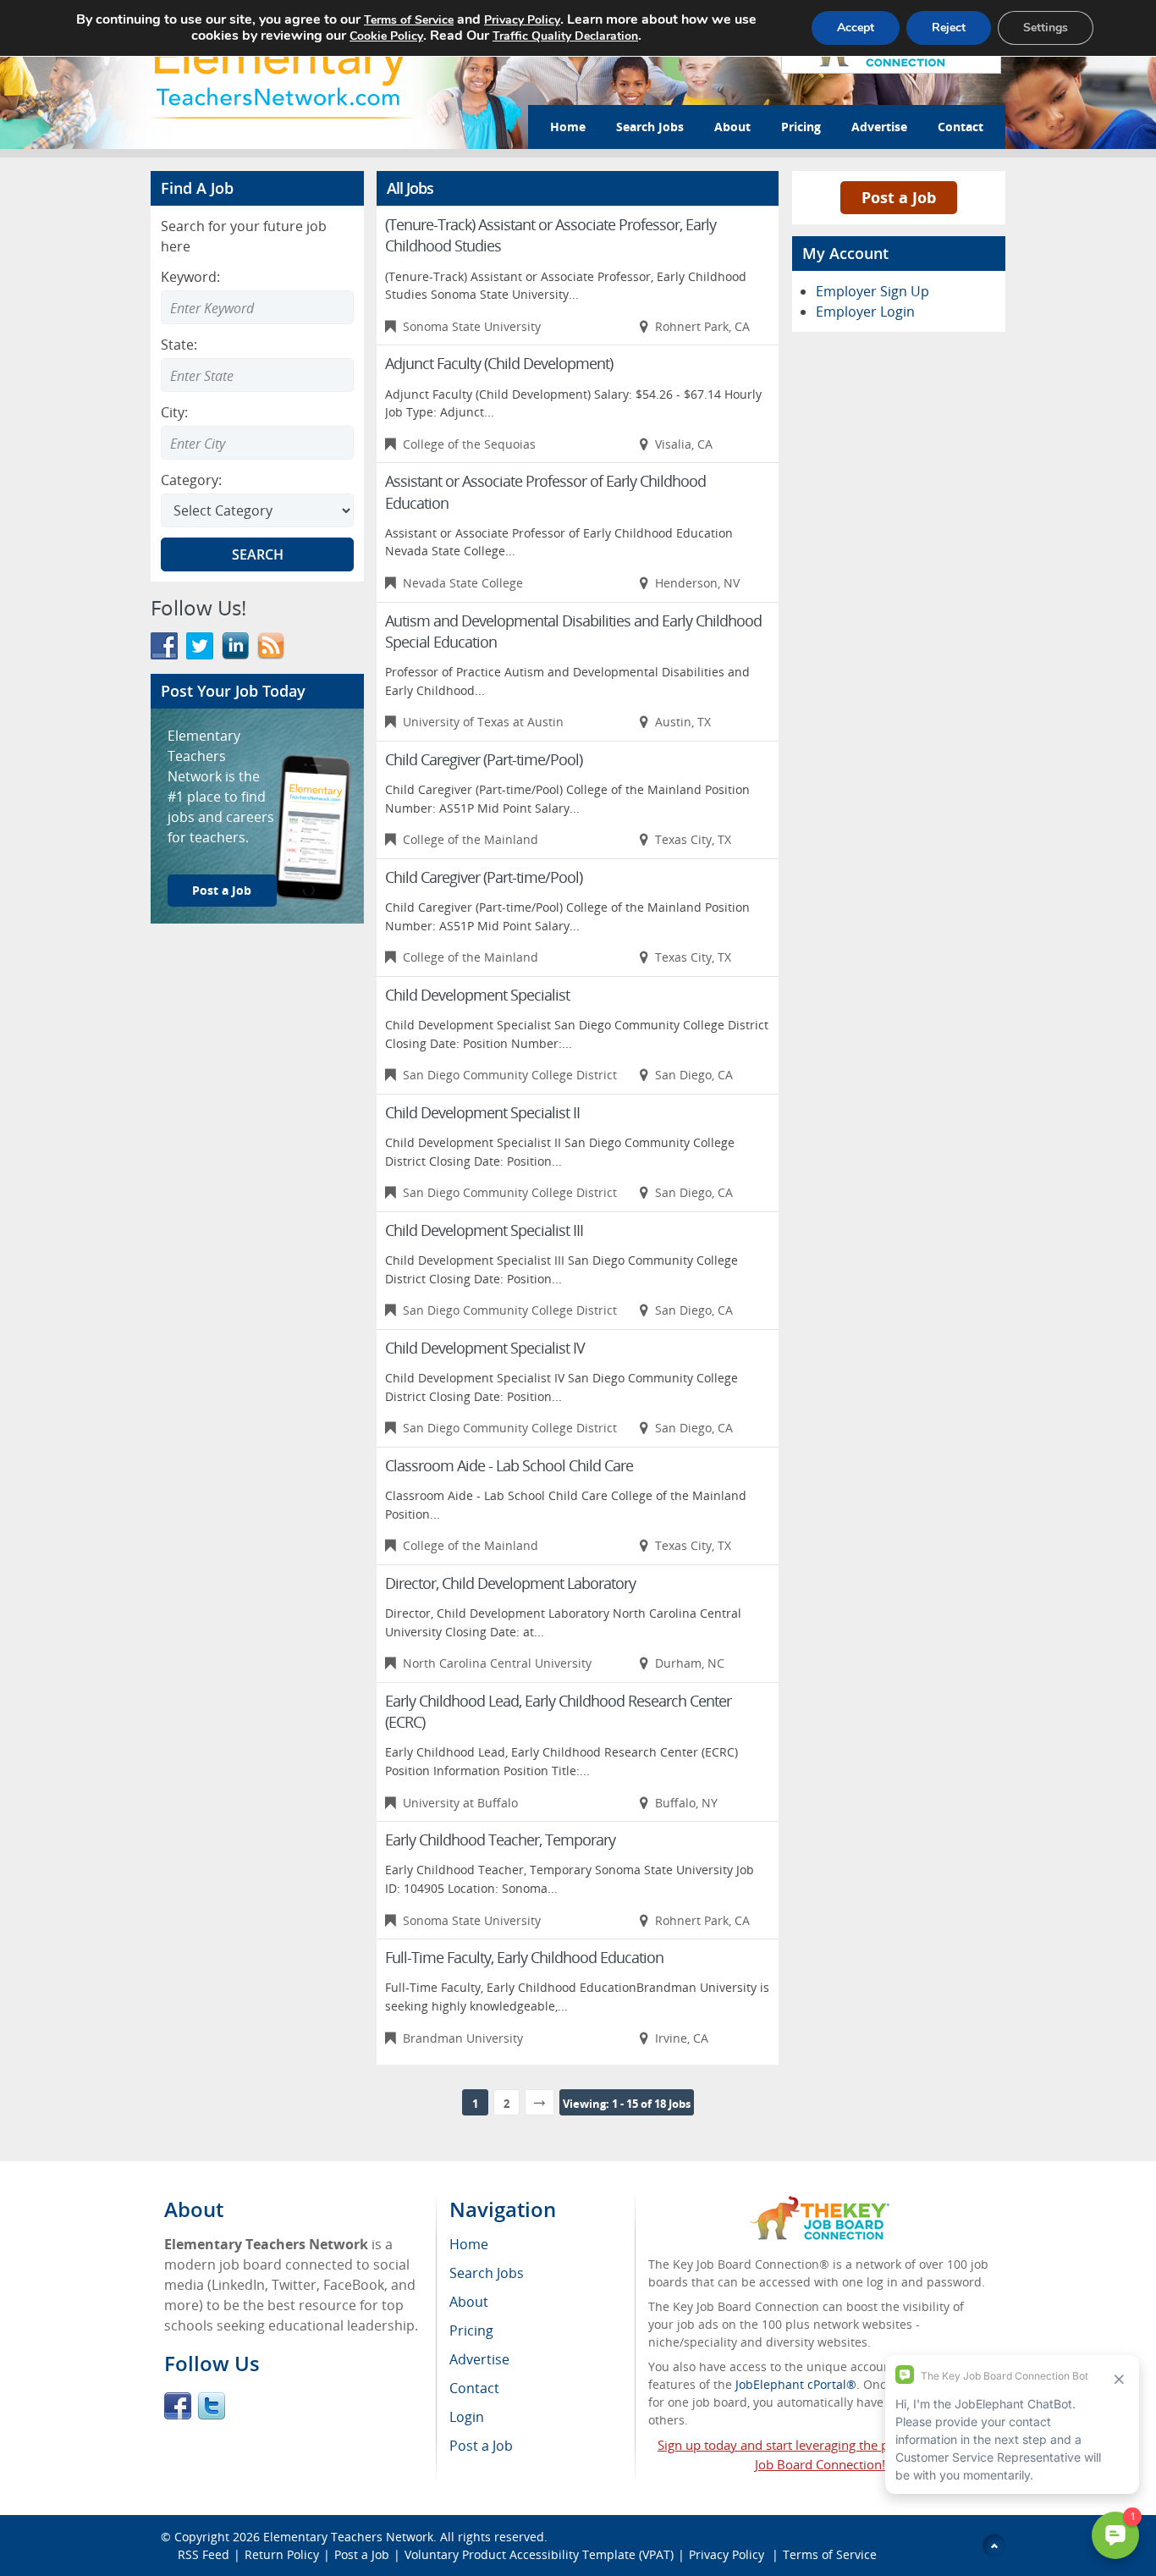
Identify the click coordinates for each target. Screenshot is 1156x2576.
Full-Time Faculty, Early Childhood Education (524, 1957)
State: (179, 345)
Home (568, 127)
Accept (856, 28)
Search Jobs (650, 127)
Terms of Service (830, 2554)
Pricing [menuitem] (471, 2331)
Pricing (801, 127)
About (732, 127)
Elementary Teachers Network (348, 2537)
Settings (1046, 28)
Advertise (879, 127)
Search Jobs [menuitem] (487, 2273)
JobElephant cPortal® (796, 2384)
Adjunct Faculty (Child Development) (499, 363)
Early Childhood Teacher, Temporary (500, 1840)
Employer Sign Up (873, 291)
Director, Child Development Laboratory (510, 1583)
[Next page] (539, 2102)
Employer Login (865, 312)
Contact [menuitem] (474, 2388)
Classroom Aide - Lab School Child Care (509, 1465)
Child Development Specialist (477, 995)
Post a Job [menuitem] (481, 2446)
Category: (191, 480)
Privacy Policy (728, 2554)
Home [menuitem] (469, 2244)
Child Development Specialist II (482, 1112)
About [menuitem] (469, 2302)
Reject (949, 28)
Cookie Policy (386, 36)
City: (174, 412)
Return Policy (282, 2554)
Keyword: (190, 277)
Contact (961, 127)
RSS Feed (204, 2554)
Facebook (178, 2406)
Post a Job (222, 890)
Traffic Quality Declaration (565, 36)
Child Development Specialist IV (485, 1348)
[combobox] (257, 375)
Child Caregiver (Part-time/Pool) (484, 759)
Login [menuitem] (467, 2417)
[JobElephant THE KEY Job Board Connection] (820, 2204)
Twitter (212, 2406)
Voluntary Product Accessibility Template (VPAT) (539, 2554)
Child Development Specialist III (484, 1230)
